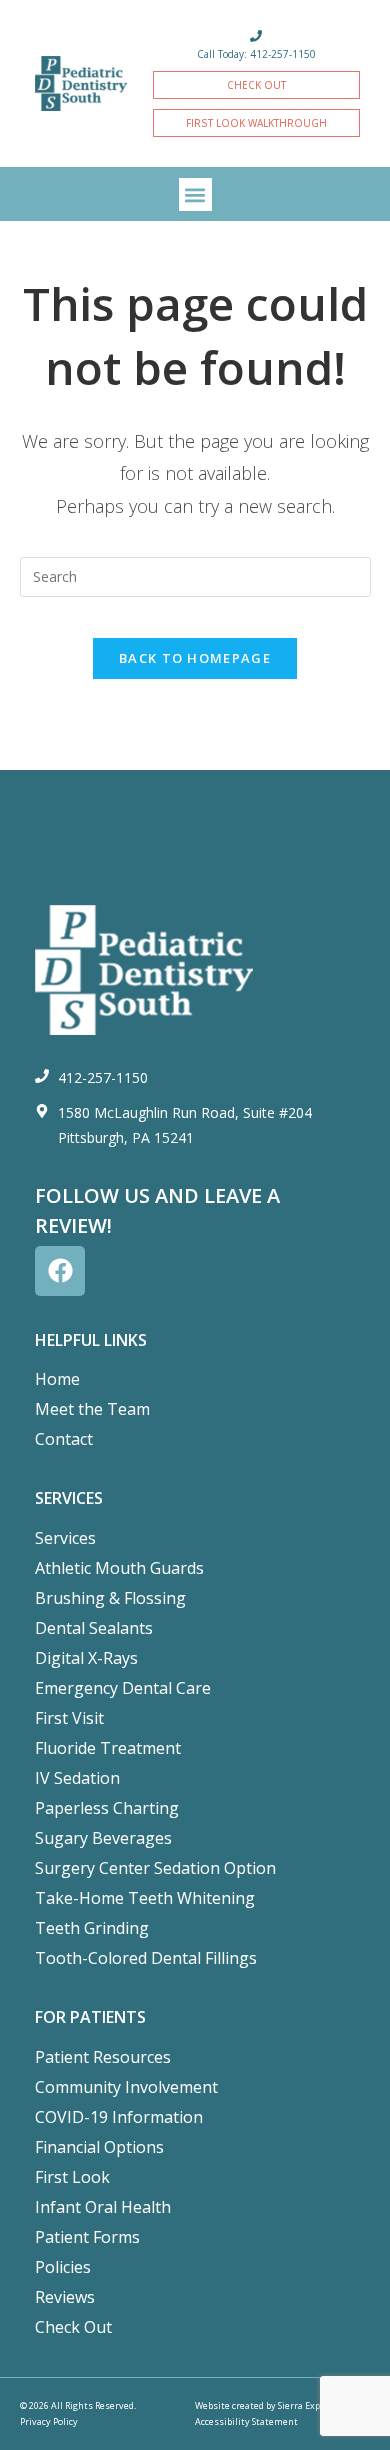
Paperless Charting (107, 1808)
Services (65, 1538)
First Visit (69, 1718)
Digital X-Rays (86, 1658)
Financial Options (99, 2147)
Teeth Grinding (92, 1928)
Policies (63, 2267)
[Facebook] (60, 1271)
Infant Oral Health (103, 2207)
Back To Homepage (195, 658)
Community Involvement (126, 2087)
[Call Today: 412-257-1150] (256, 36)
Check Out (73, 2327)
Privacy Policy (49, 2421)
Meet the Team (92, 1409)
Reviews (65, 2297)
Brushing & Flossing (110, 1598)
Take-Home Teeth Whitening (145, 1898)
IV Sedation (77, 1778)
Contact (64, 1439)
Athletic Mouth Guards (119, 1568)
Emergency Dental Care (123, 1688)
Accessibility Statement (246, 2421)
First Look (72, 2177)
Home (57, 1379)
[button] (195, 194)
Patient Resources (103, 2057)
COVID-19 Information (119, 2117)
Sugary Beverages (103, 1838)
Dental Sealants (94, 1628)
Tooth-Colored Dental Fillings (146, 1958)
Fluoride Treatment (108, 1748)
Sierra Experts (308, 2405)
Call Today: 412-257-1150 (256, 54)
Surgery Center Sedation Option (155, 1868)
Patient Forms (87, 2237)
